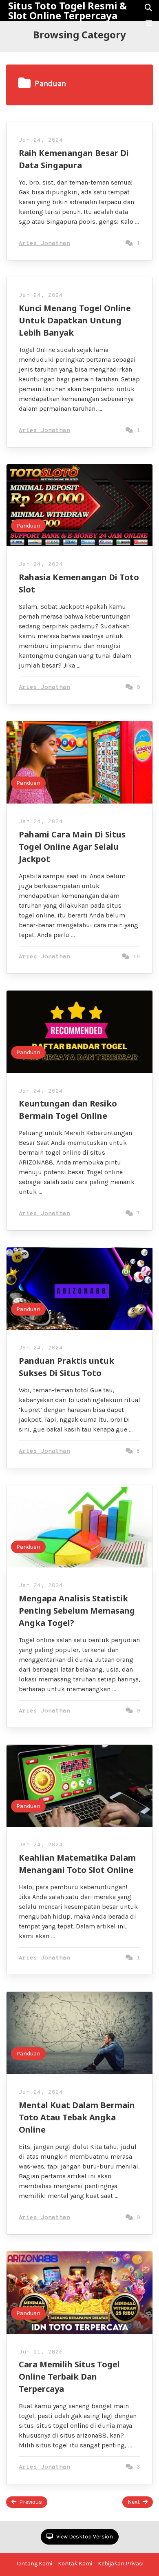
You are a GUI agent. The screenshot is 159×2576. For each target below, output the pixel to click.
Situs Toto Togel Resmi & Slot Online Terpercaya (67, 11)
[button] (149, 23)
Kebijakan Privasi (121, 2564)
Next (134, 2502)
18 (135, 957)
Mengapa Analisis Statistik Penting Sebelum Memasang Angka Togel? (77, 1611)
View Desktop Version (84, 2537)
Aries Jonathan (44, 244)
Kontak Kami (75, 2564)
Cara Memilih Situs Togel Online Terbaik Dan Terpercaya (69, 2377)
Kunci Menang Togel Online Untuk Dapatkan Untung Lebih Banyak (75, 320)
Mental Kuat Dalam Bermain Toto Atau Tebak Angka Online (77, 2117)
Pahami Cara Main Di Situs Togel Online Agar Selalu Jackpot (72, 847)
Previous (31, 2502)
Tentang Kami (34, 2564)
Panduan (28, 526)
